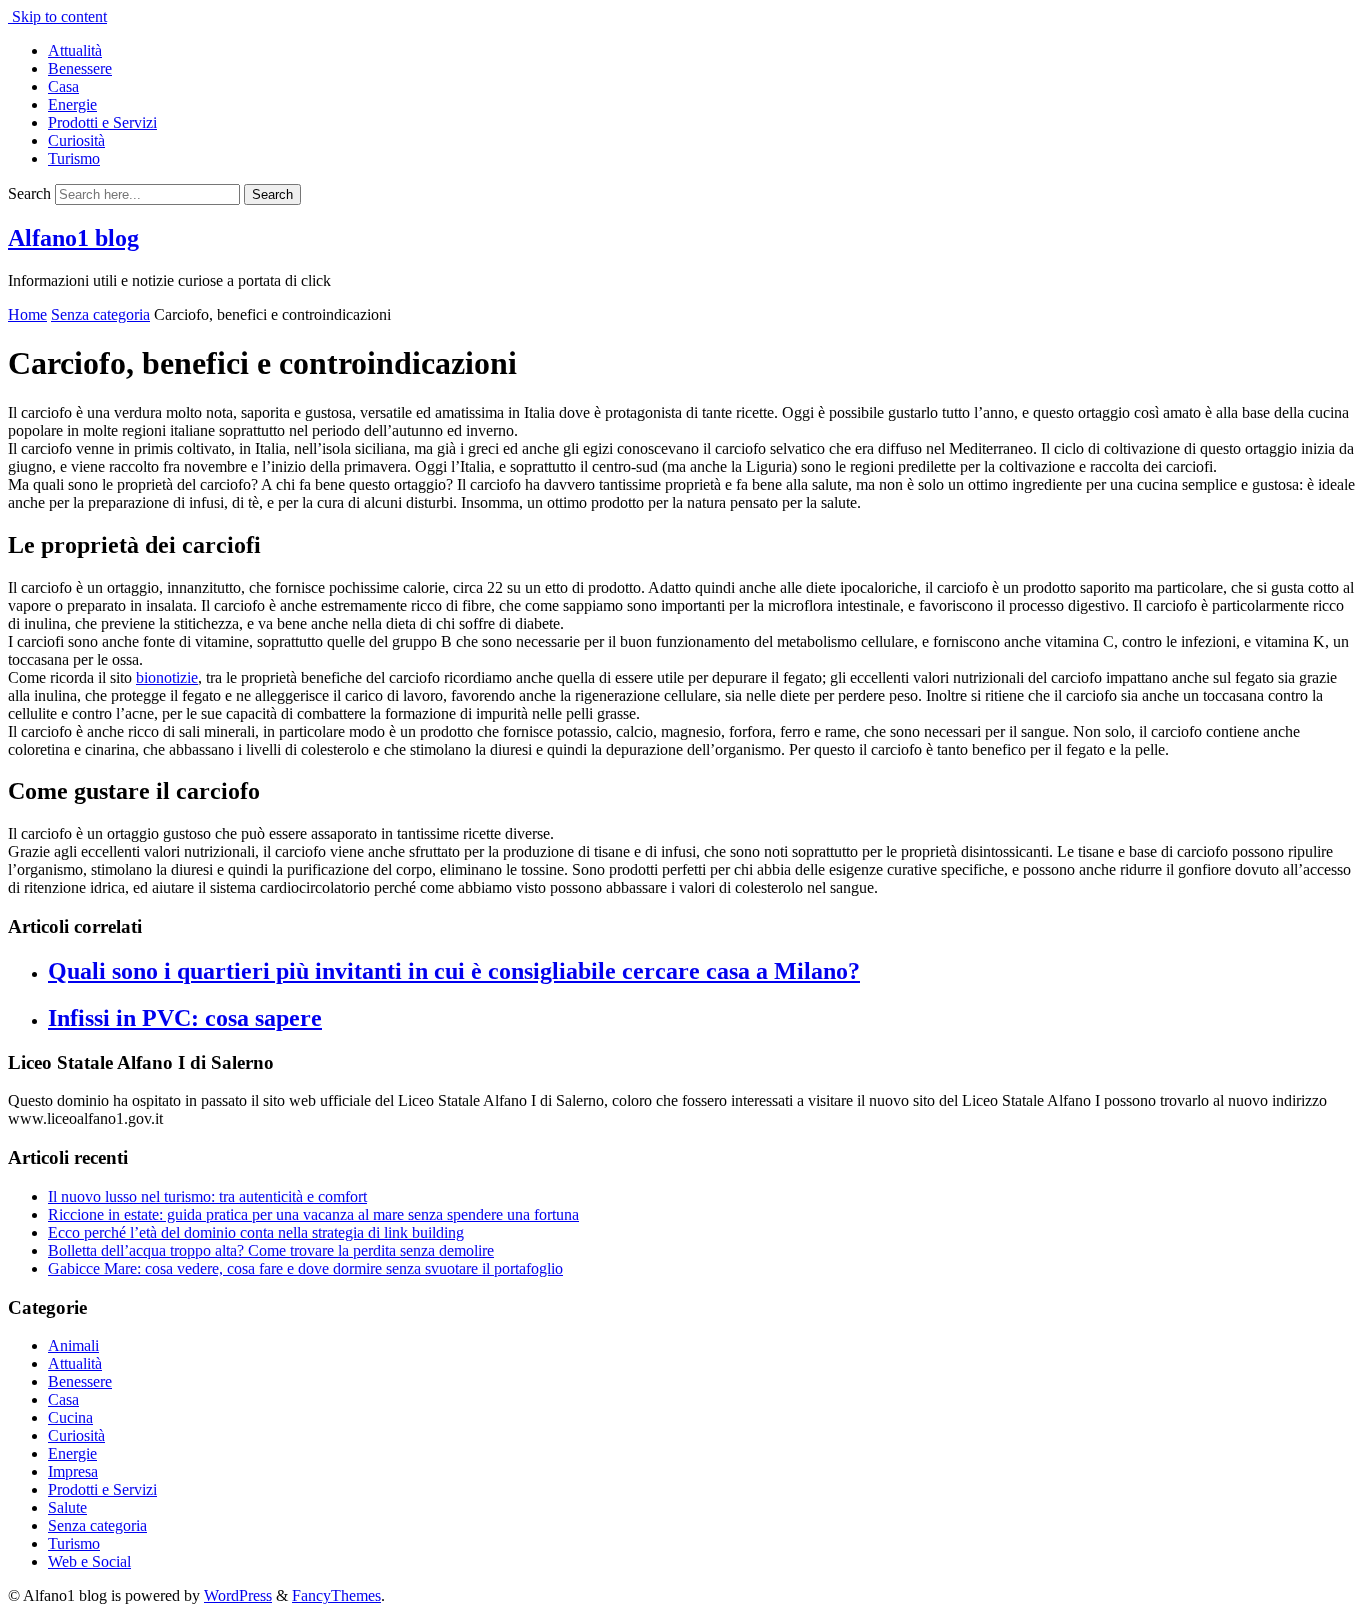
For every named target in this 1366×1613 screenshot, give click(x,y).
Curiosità (76, 140)
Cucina (70, 1417)
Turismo (74, 158)
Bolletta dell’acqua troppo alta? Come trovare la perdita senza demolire (271, 1250)
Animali (73, 1345)
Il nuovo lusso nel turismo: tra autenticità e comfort (207, 1196)
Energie (72, 104)
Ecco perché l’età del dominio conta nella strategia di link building (256, 1232)
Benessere (80, 68)
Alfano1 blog (73, 238)
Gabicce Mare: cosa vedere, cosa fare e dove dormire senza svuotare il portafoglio (305, 1268)
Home (27, 314)
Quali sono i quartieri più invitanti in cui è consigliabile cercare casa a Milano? (454, 971)
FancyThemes (336, 1595)
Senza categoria (100, 314)
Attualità (75, 50)
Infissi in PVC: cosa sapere (185, 1018)
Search (29, 193)
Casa (63, 86)
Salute (67, 1507)
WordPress (238, 1595)
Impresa (73, 1471)
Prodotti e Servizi (102, 122)
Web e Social (89, 1561)
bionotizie (167, 677)
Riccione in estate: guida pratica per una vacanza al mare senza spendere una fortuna (313, 1214)
